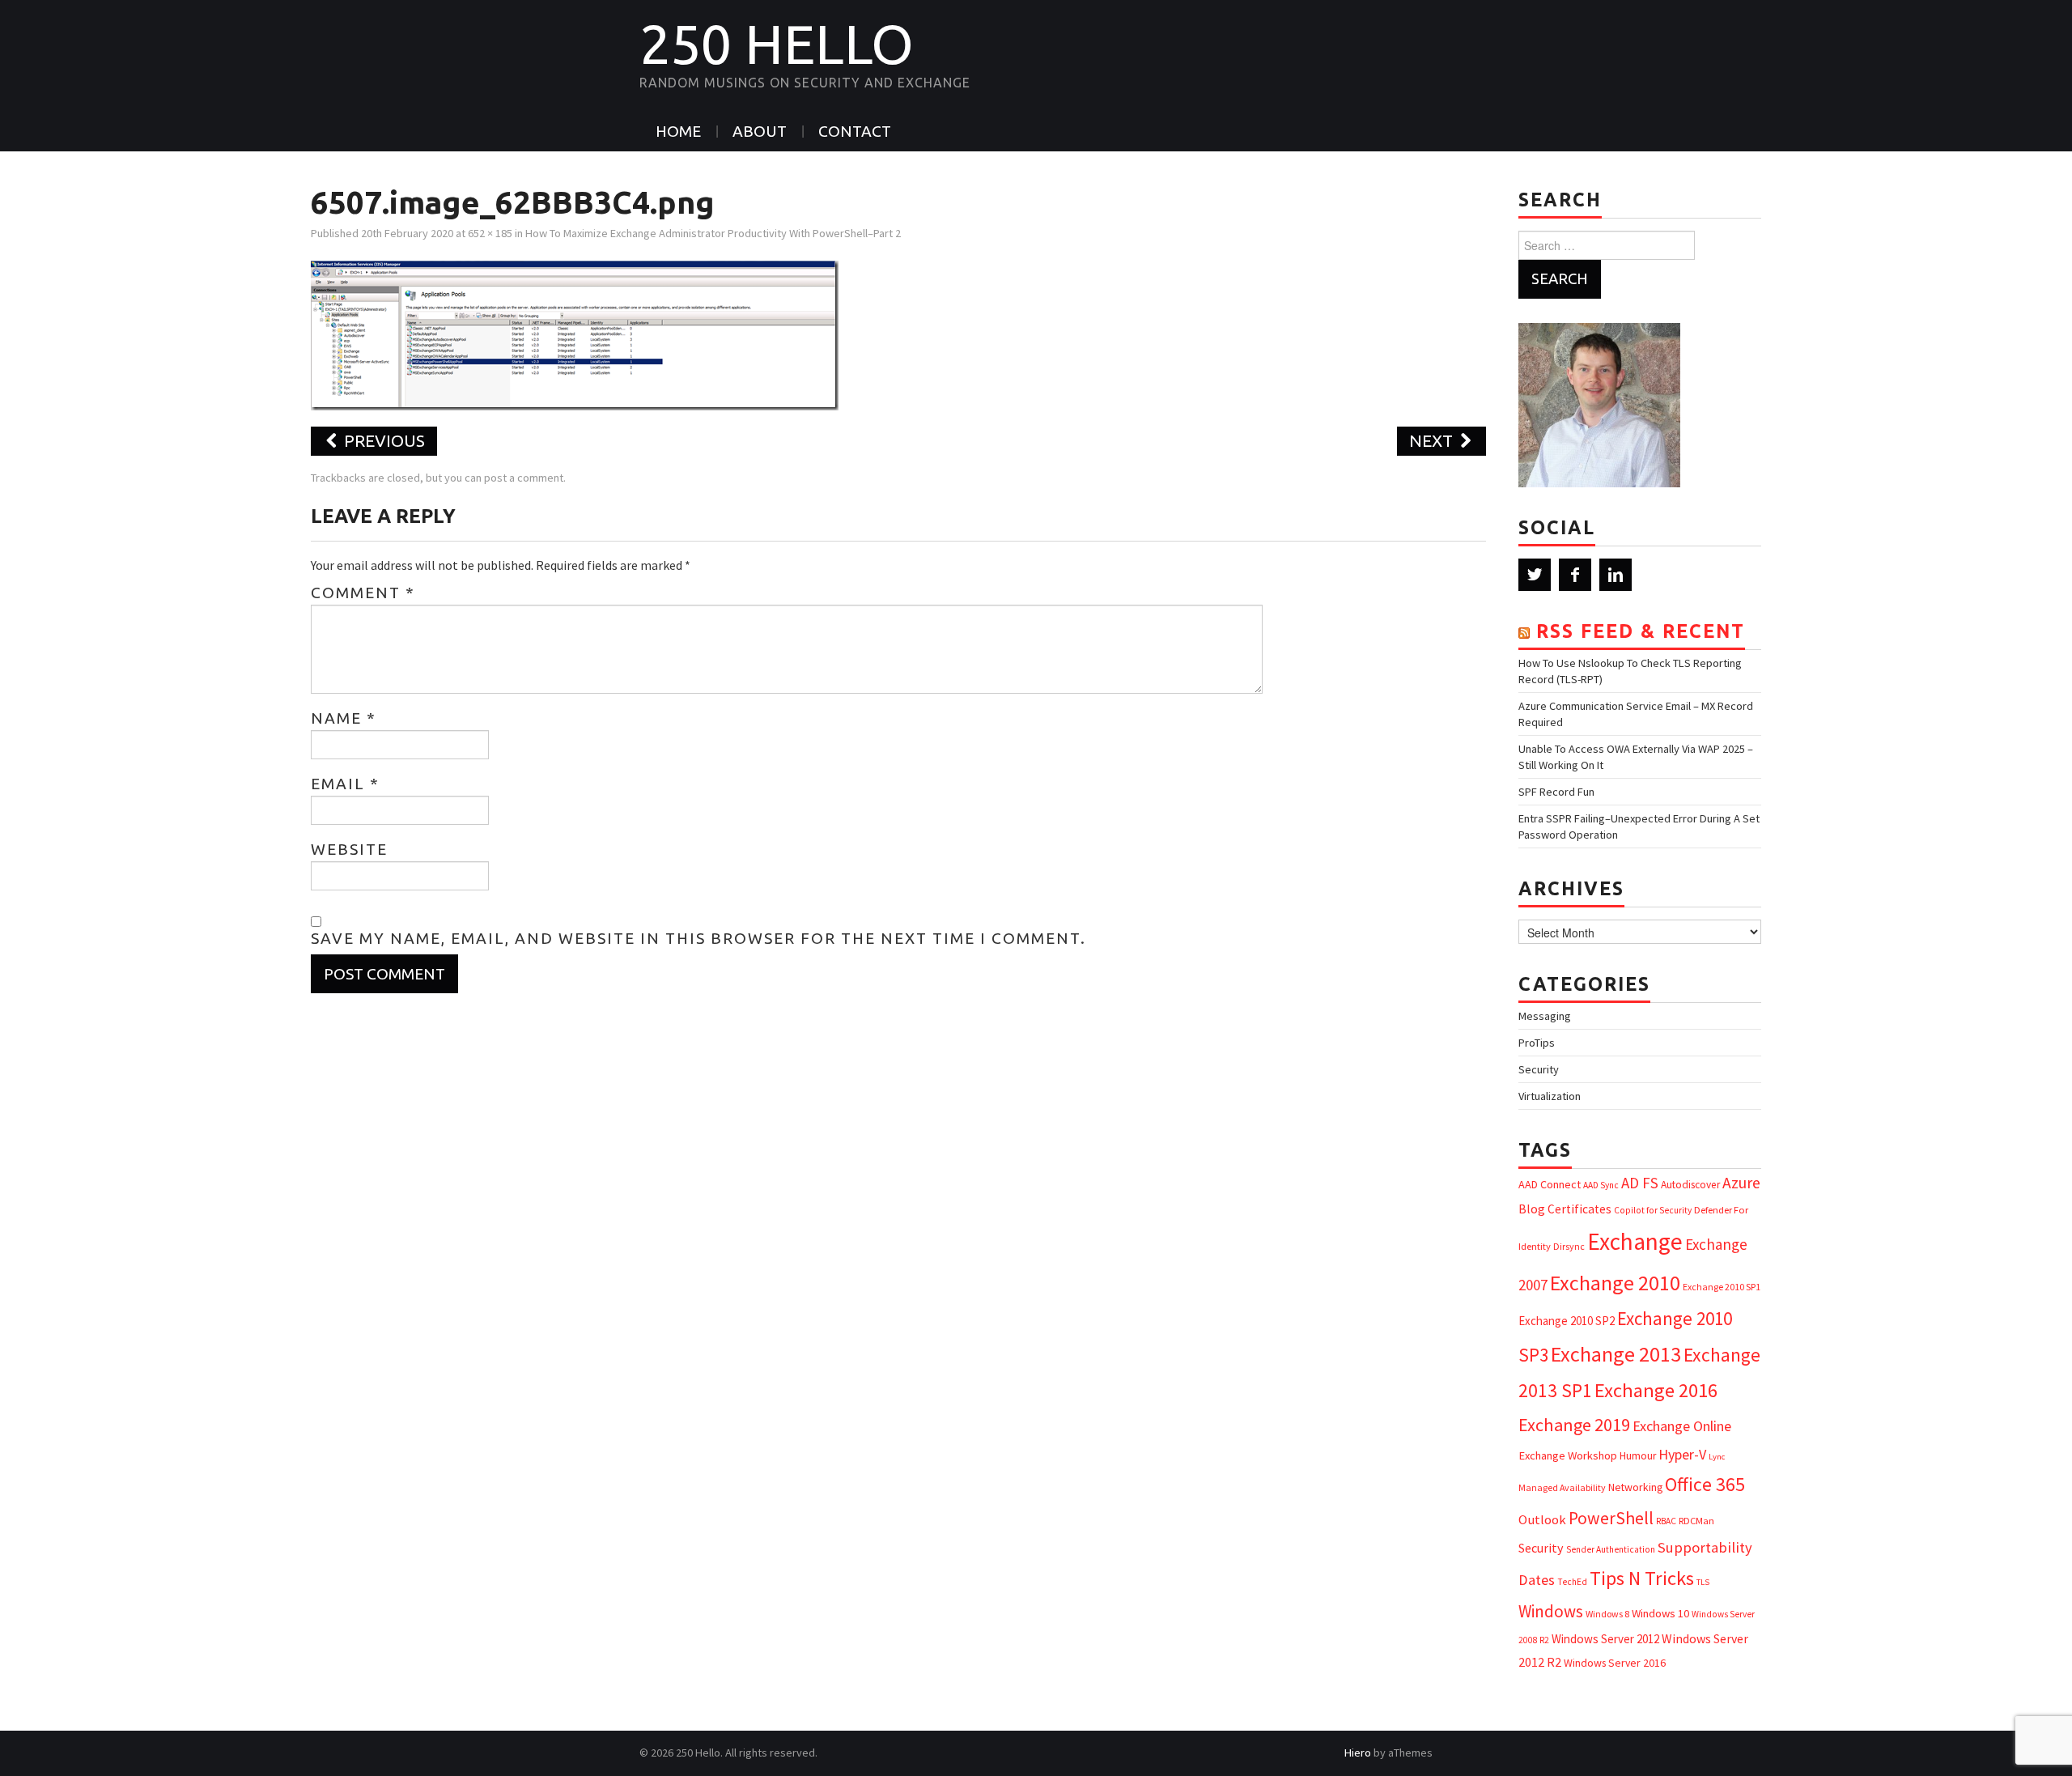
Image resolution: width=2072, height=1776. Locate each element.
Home (678, 131)
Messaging (1545, 1016)
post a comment (524, 478)
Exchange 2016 (1656, 1390)
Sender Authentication (1611, 1549)
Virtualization (1550, 1096)
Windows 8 (1607, 1614)
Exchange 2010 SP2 (1567, 1321)
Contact (855, 131)
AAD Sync (1601, 1185)
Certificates (1579, 1209)
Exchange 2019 (1574, 1425)
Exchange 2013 (1616, 1354)
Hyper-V (1682, 1454)
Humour (1638, 1456)
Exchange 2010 (1615, 1283)
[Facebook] (1575, 575)
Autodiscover (1690, 1185)
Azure (1741, 1183)
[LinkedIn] (1616, 575)
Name (344, 718)
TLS (1703, 1582)
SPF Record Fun (1556, 792)
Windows (1551, 1611)
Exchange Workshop (1568, 1455)
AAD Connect (1550, 1184)
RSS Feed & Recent (1641, 631)
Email (345, 784)
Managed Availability (1562, 1487)
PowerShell (1611, 1518)
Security (1539, 1069)
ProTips (1537, 1043)
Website (349, 849)
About (760, 131)
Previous (382, 441)
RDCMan (1696, 1521)
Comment (363, 593)
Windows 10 (1660, 1613)
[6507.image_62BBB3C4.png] (575, 334)
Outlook (1542, 1520)
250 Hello (777, 44)
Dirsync (1569, 1246)
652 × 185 (490, 233)
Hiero (1358, 1753)
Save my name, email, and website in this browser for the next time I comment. (698, 938)
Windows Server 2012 (1605, 1639)
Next (1433, 441)
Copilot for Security (1653, 1210)
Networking (1635, 1487)
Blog (1532, 1209)
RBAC (1666, 1521)
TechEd (1572, 1582)
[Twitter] (1535, 575)
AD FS (1640, 1183)
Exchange (1635, 1241)
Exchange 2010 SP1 (1722, 1287)
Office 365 (1705, 1484)
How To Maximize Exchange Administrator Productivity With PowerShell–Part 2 (713, 233)
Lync (1717, 1457)
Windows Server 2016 (1615, 1663)
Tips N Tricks (1642, 1578)
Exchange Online (1682, 1426)
